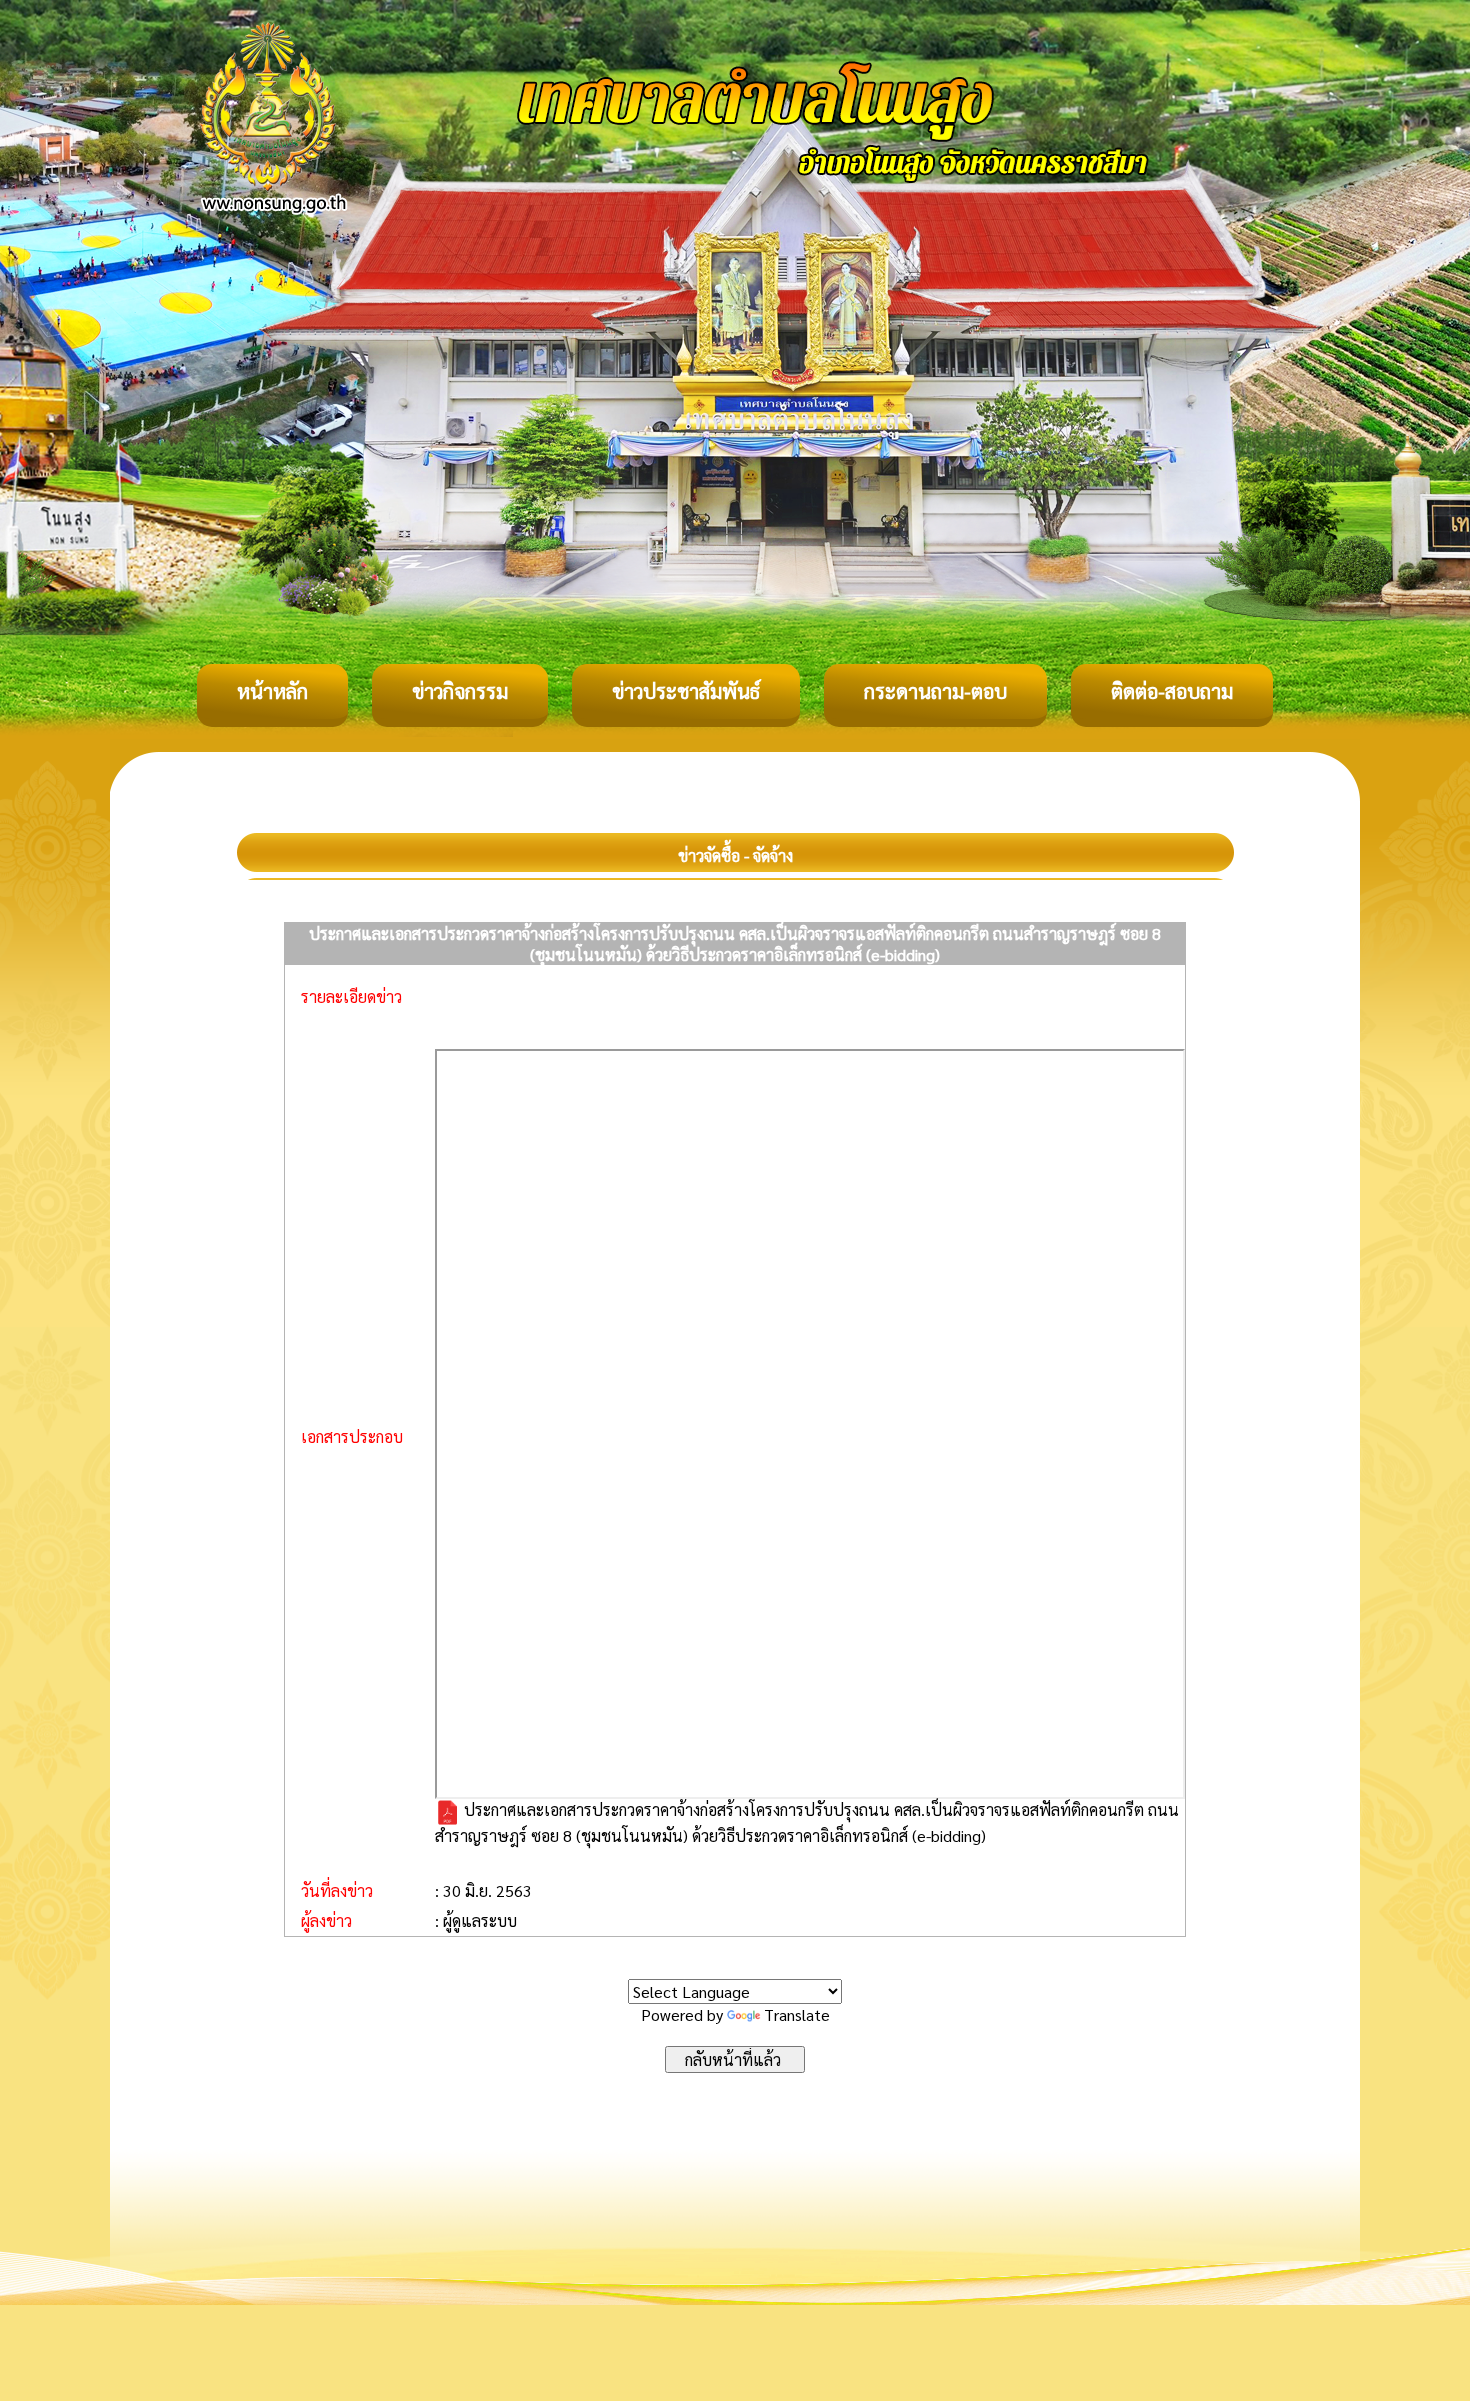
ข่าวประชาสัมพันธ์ (686, 691)
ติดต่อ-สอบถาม (1172, 691)
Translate (797, 2014)
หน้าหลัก (272, 691)
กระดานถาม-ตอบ (935, 691)
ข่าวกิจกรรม (460, 691)
